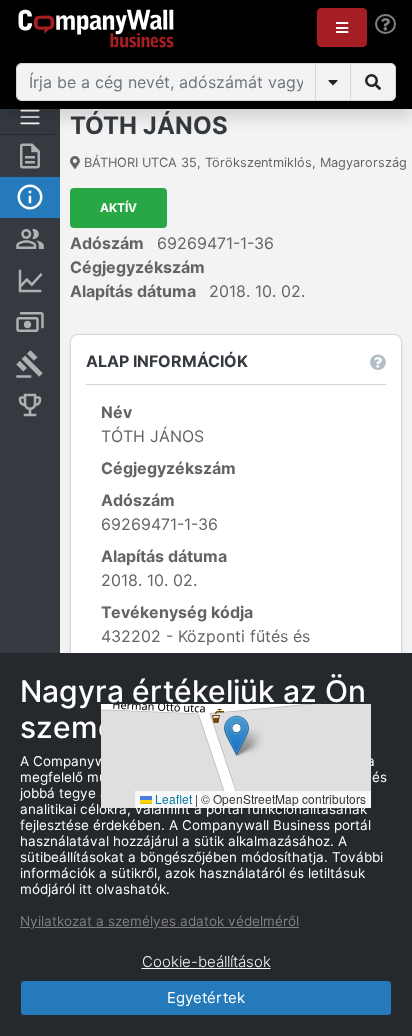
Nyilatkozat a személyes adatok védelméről (159, 921)
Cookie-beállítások (206, 961)
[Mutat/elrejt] (333, 82)
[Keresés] (373, 82)
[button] (342, 27)
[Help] (385, 24)
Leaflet (172, 798)
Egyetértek (206, 997)
